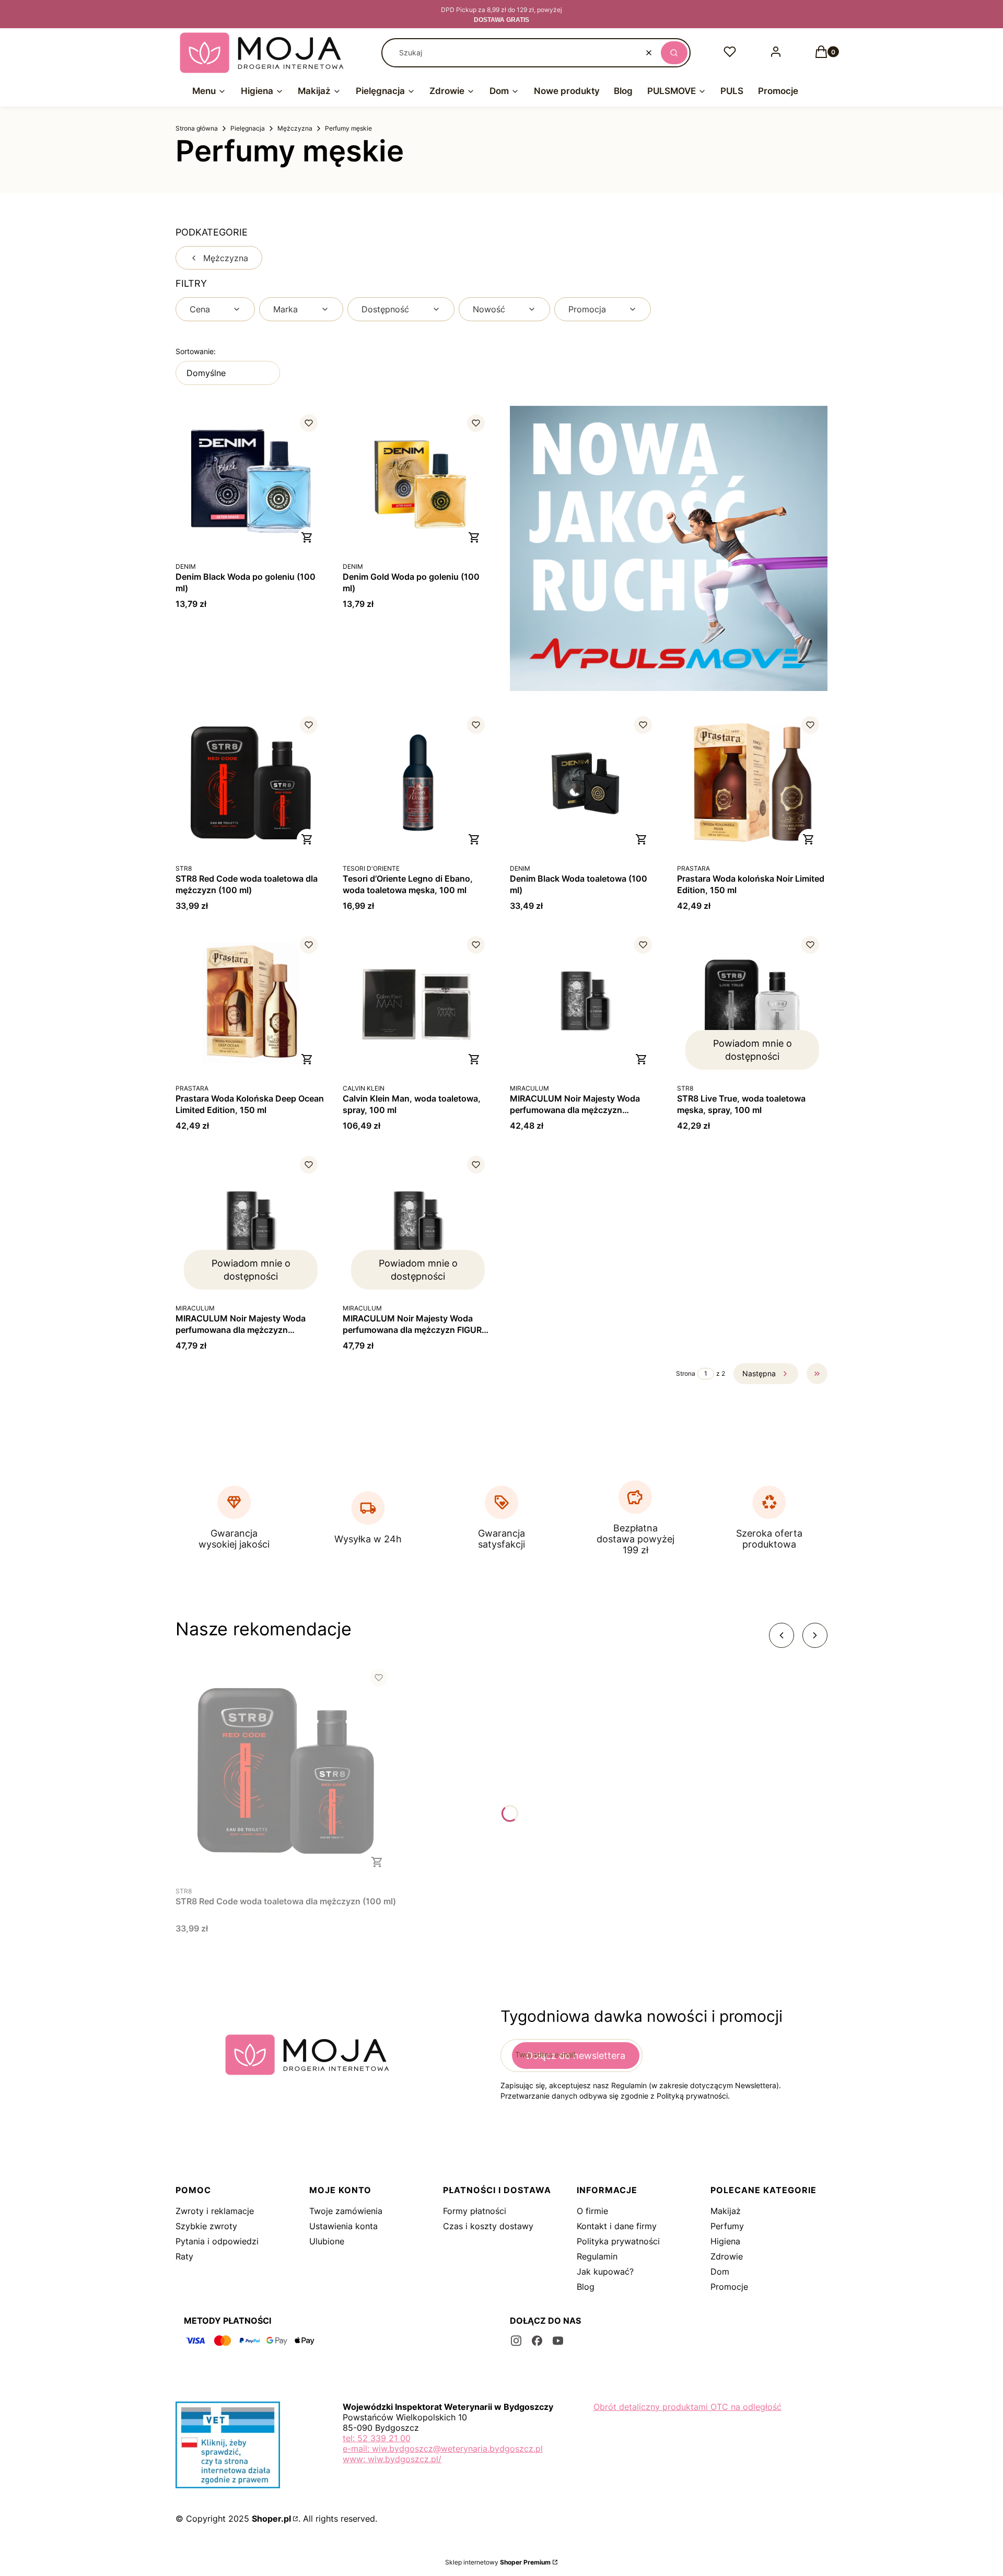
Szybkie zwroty (206, 2226)
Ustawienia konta (343, 2226)
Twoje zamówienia (346, 2211)
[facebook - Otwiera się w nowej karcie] (537, 2341)
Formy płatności (475, 2211)
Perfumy (727, 2226)
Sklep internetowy (498, 2562)
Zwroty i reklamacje (215, 2211)
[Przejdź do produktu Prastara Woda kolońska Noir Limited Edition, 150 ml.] (752, 783)
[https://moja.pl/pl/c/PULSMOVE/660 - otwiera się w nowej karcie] (669, 548)
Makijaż (726, 2211)
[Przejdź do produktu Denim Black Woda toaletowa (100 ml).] (585, 783)
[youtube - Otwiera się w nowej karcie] (558, 2341)
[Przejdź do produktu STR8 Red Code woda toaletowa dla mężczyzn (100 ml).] (251, 783)
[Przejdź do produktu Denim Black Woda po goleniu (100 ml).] (251, 481)
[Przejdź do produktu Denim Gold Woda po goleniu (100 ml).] (418, 481)
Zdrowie (727, 2256)
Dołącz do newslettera (576, 2056)
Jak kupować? (605, 2271)
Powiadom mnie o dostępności (753, 1050)
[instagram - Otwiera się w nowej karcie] (516, 2341)
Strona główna (197, 128)
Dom (720, 2271)
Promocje (729, 2287)
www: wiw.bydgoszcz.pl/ (392, 2459)
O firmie (592, 2211)
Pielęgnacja (248, 128)
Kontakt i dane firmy (617, 2226)
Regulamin (597, 2256)
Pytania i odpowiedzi (217, 2241)
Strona (686, 1373)
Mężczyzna (295, 128)
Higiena (725, 2241)
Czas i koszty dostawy (488, 2226)
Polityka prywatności (618, 2241)
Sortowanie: (196, 351)
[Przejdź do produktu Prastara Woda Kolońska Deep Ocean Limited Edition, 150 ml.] (251, 1003)
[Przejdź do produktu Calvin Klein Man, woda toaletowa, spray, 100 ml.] (418, 1003)
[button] (674, 53)
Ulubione (327, 2241)
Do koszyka (307, 537)
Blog (586, 2287)
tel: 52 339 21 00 (377, 2438)
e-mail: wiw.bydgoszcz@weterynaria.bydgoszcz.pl (443, 2449)
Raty (184, 2256)
